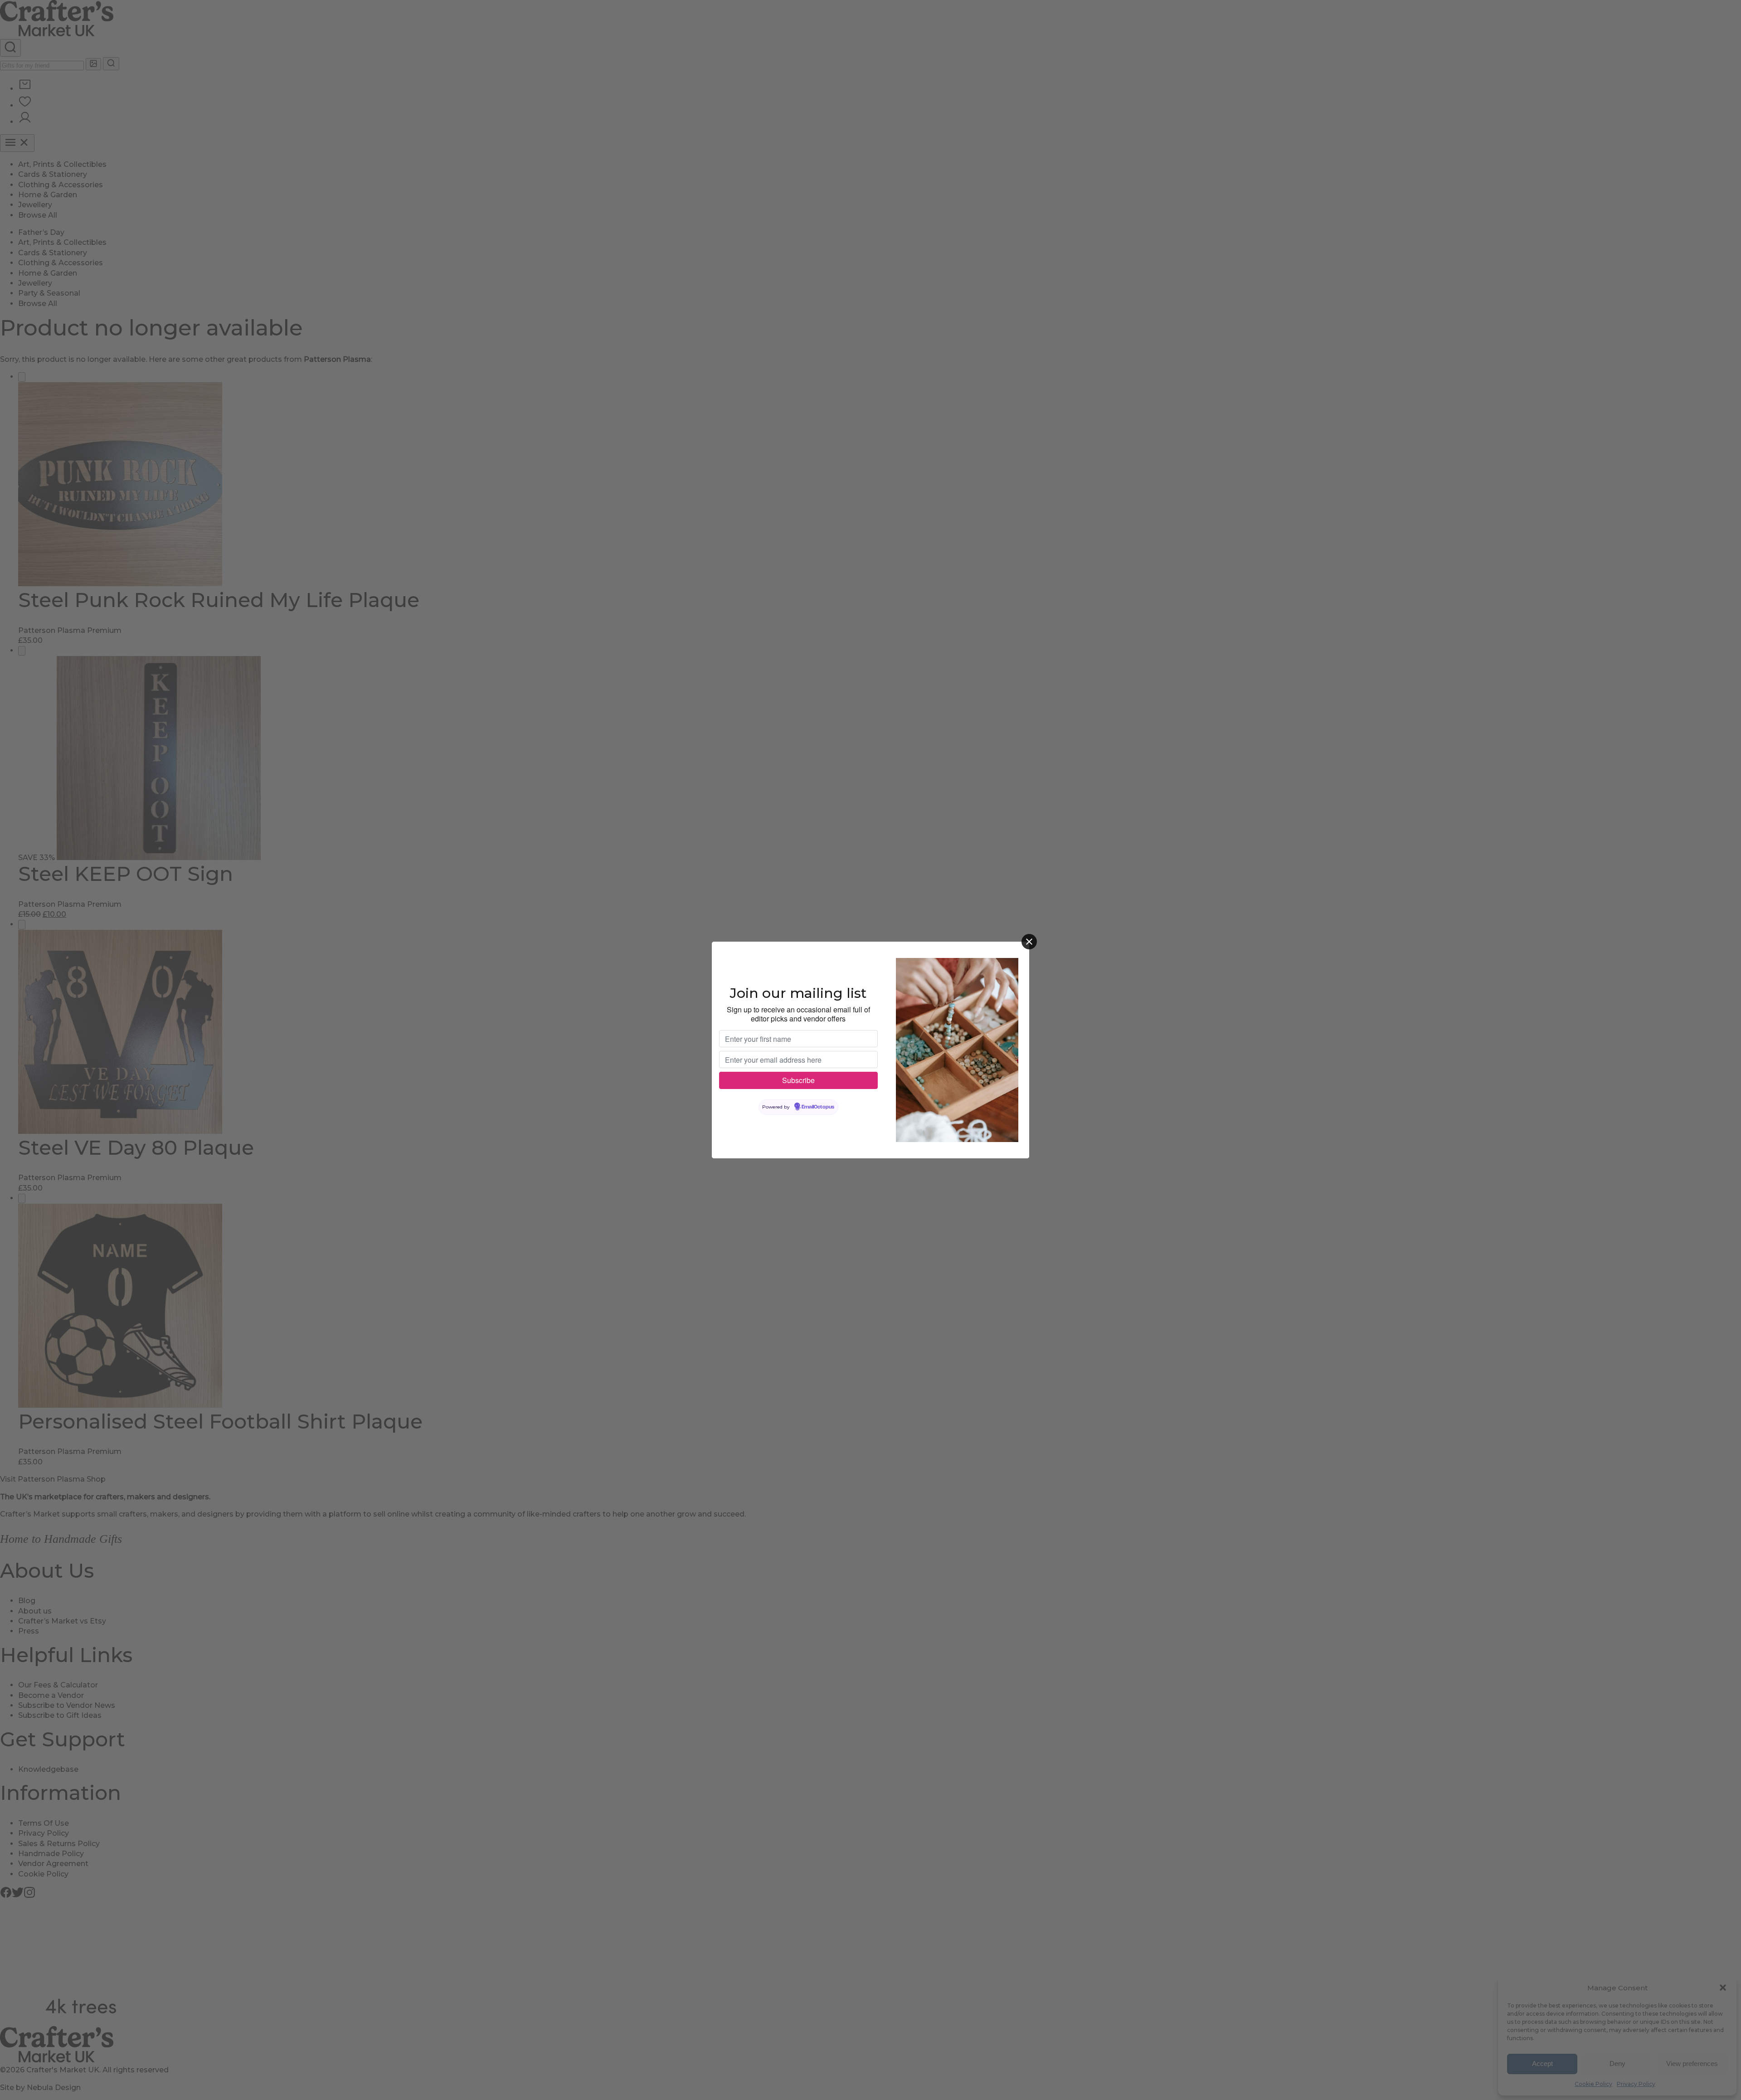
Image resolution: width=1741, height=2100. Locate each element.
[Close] (1029, 942)
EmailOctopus (818, 1107)
